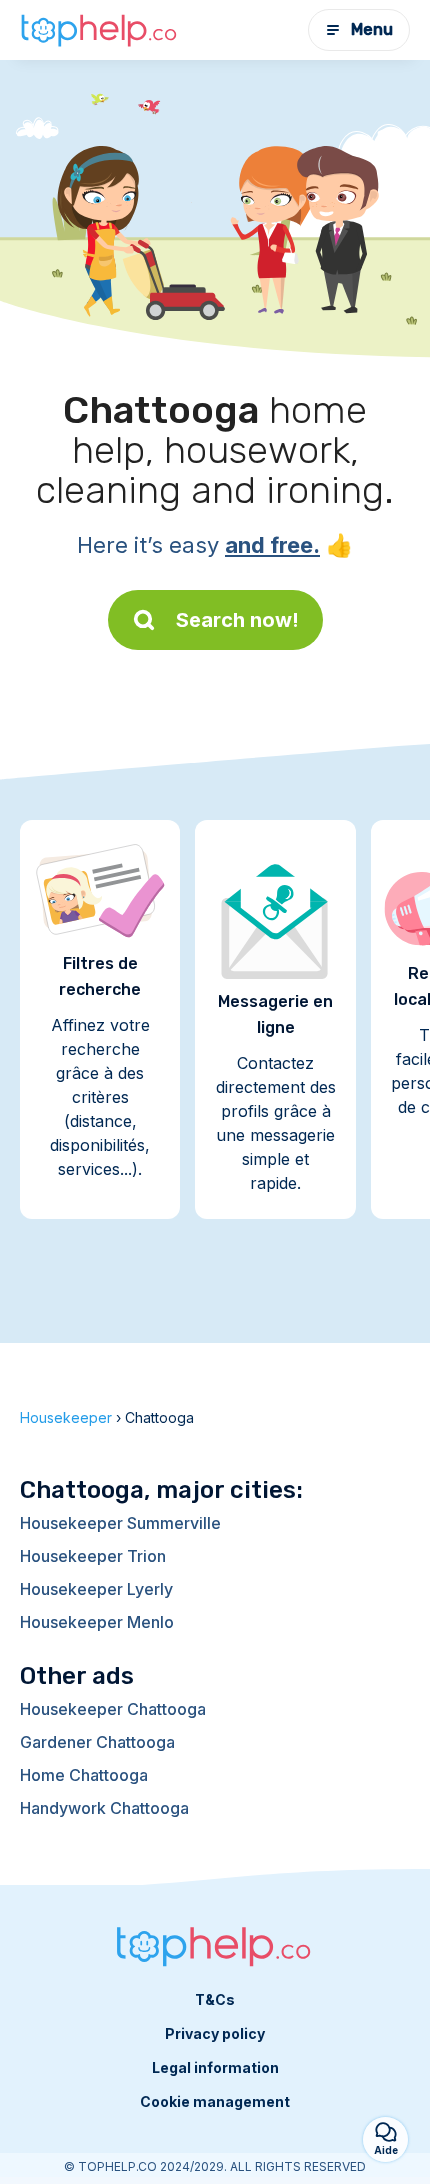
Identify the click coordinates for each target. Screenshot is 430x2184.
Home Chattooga (84, 1775)
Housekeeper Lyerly (96, 1589)
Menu (372, 29)
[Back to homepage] (100, 30)
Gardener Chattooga (97, 1742)
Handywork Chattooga (104, 1808)
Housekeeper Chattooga (113, 1709)
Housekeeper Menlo (97, 1622)
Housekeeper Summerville (120, 1523)
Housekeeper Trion (93, 1556)
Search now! (237, 620)
